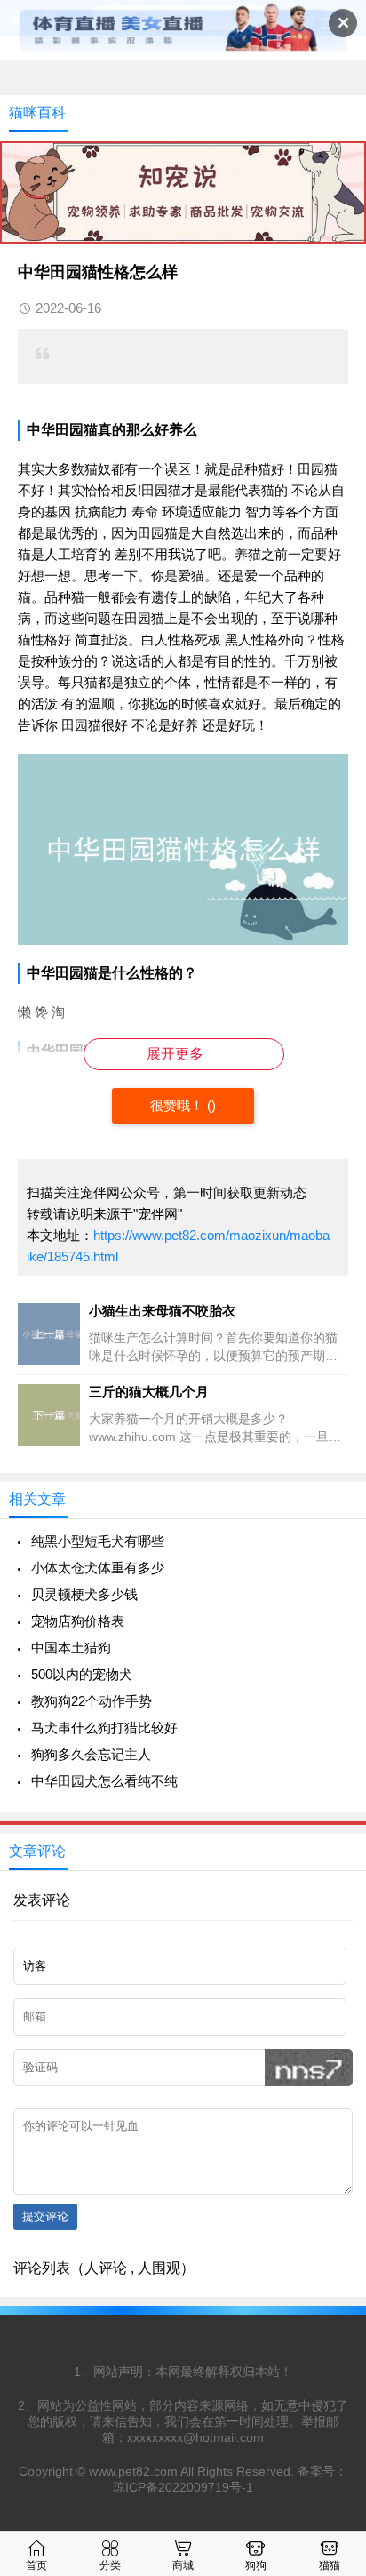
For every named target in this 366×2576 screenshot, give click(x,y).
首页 (36, 2565)
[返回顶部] (330, 2300)
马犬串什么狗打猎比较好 (104, 1728)
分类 (110, 2565)
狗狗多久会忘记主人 (91, 1754)
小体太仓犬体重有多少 (98, 1568)
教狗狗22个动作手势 (91, 1701)
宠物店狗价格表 (78, 1621)
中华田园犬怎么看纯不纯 (104, 1781)
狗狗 (256, 2565)
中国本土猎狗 (71, 1648)
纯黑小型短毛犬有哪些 (98, 1541)
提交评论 (45, 2216)
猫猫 (330, 2565)
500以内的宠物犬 (82, 1674)
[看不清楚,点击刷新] (309, 2068)
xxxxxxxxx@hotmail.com (195, 2437)
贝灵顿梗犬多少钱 (84, 1594)
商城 (183, 2565)
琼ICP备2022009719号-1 (183, 2487)
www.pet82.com (133, 2471)
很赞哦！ (179, 1105)
